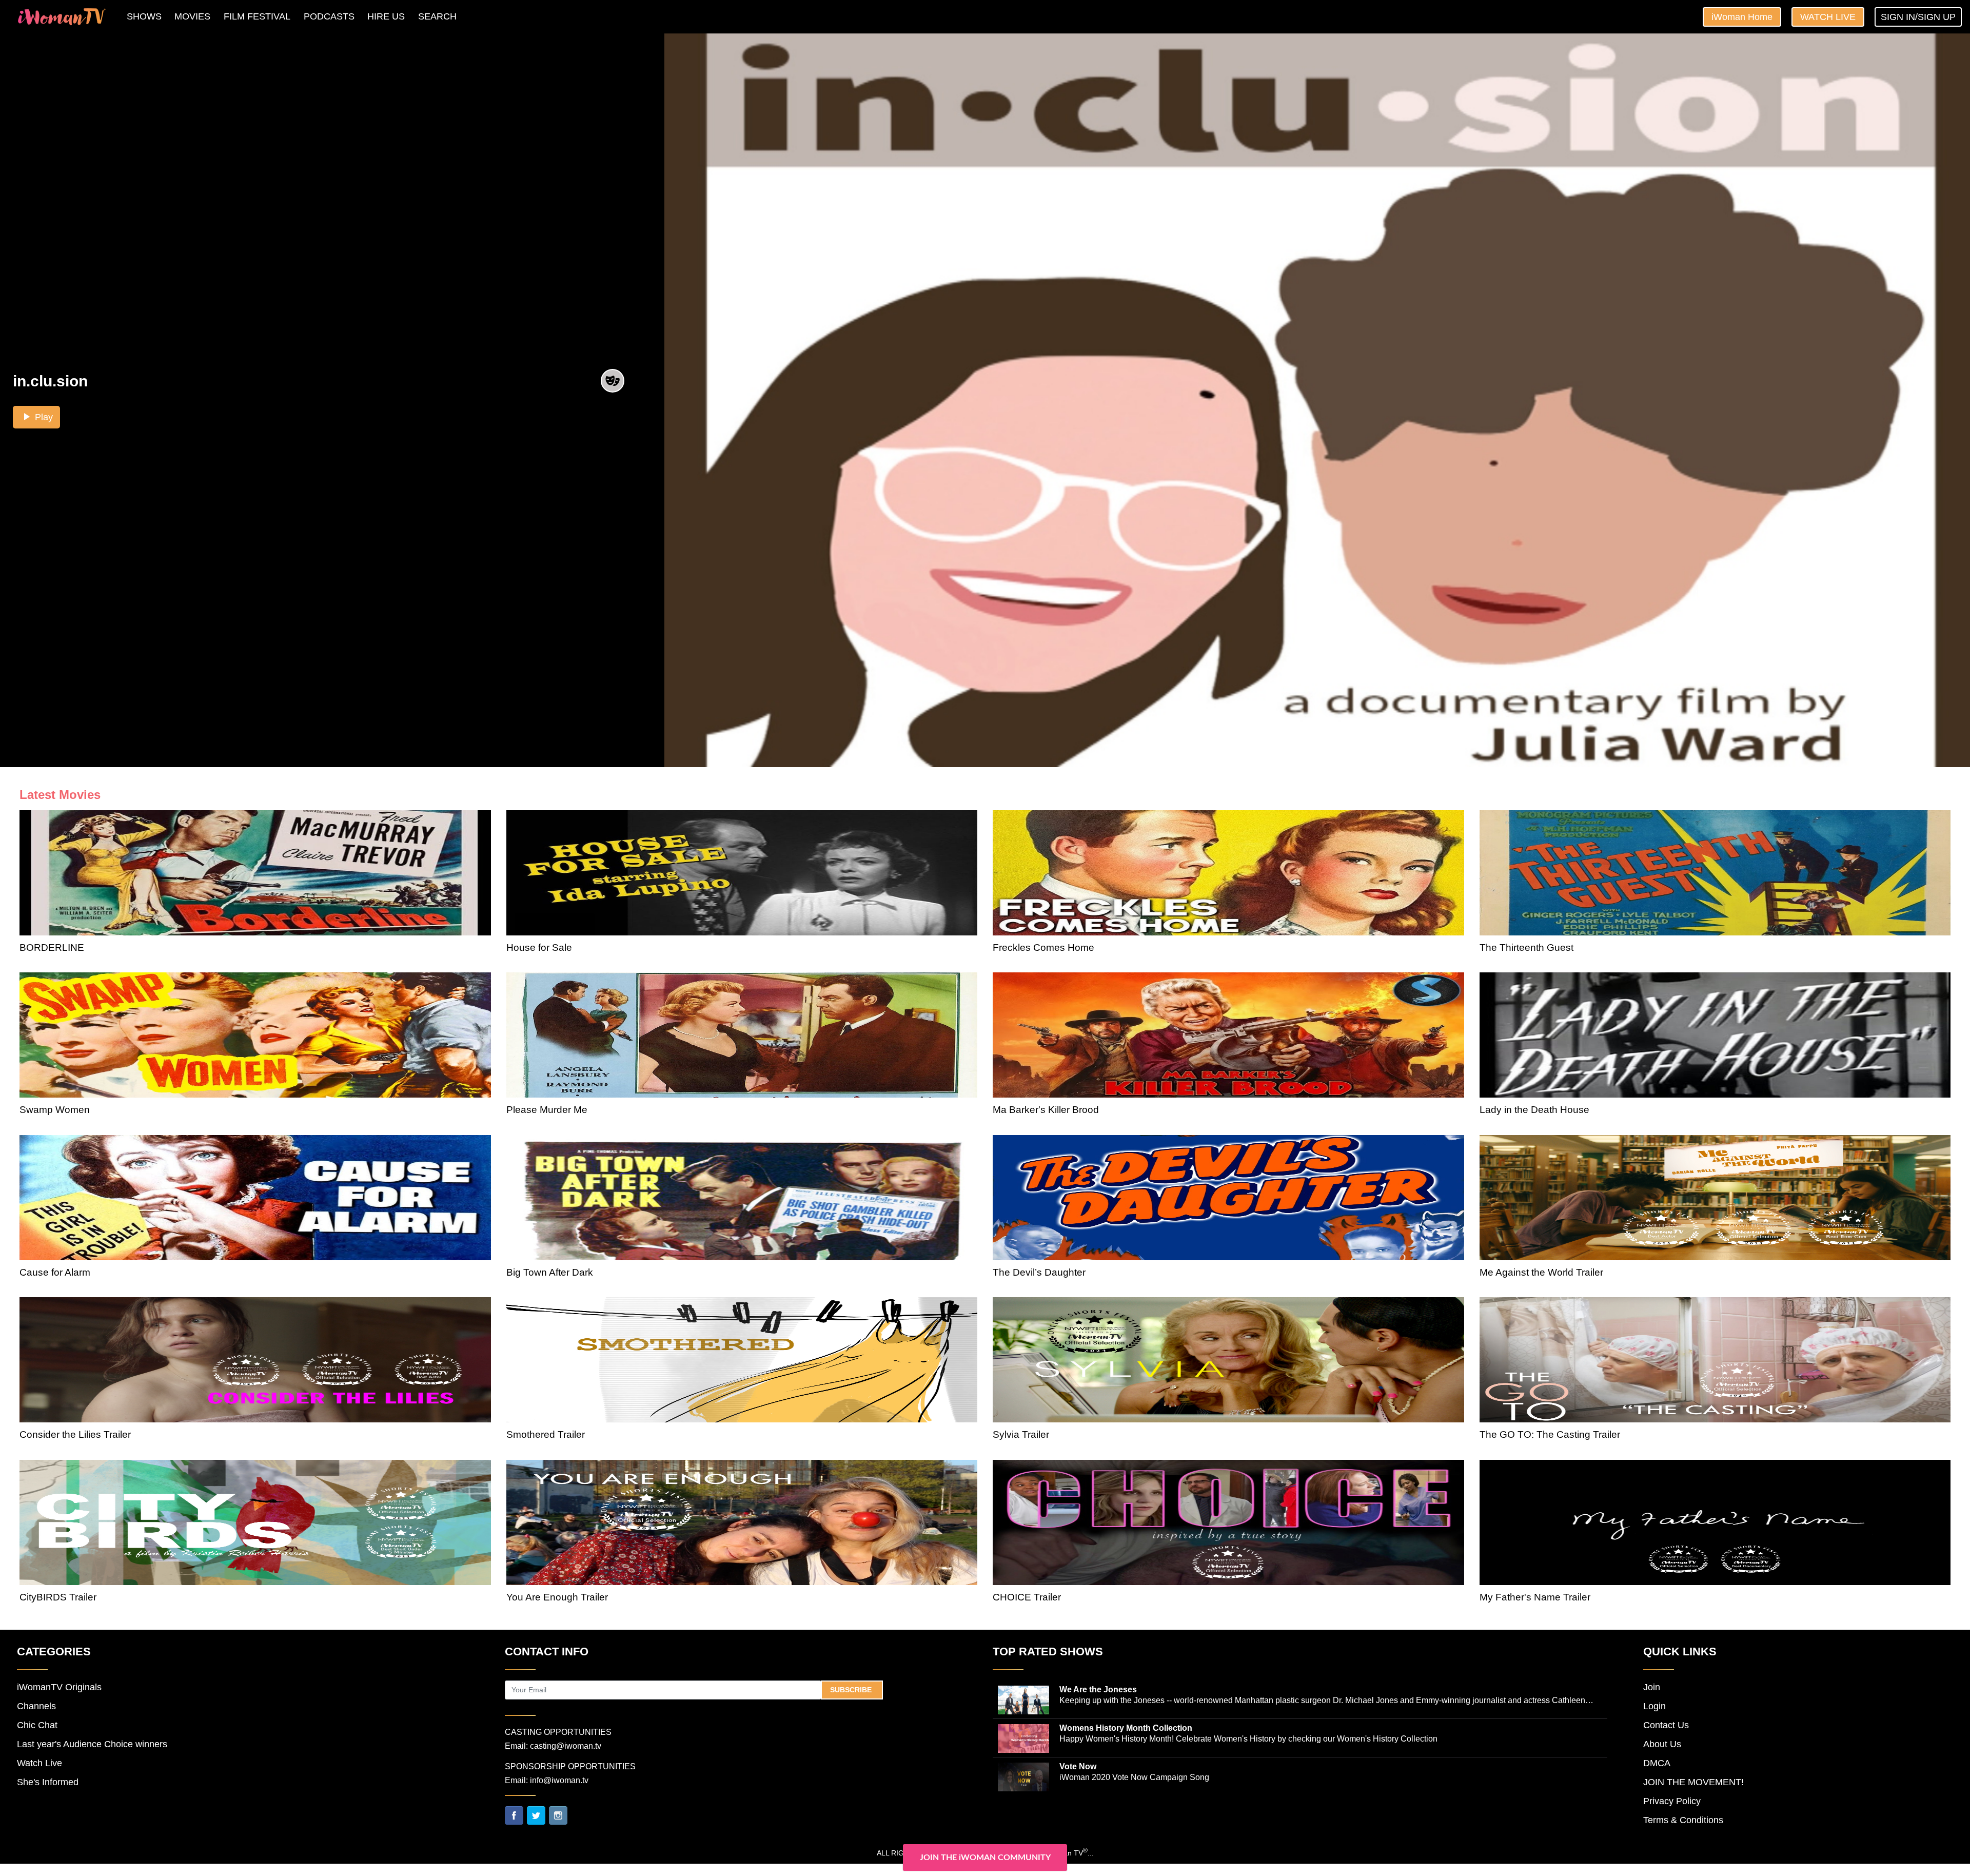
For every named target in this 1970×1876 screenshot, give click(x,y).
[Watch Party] (613, 382)
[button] (36, 417)
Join (1652, 1687)
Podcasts (329, 16)
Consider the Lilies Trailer (75, 1434)
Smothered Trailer (546, 1434)
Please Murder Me (547, 1110)
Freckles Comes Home (1043, 947)
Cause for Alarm (55, 1272)
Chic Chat (37, 1725)
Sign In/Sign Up (1918, 17)
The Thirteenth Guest (1526, 947)
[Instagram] (558, 1814)
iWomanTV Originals (59, 1687)
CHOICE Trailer (1027, 1597)
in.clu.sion (50, 381)
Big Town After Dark (550, 1272)
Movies (192, 16)
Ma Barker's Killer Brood (1046, 1110)
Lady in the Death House (1534, 1110)
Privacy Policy (1672, 1801)
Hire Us (386, 16)
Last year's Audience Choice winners (92, 1744)
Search (437, 16)
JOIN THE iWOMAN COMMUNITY (985, 1858)
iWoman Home (1742, 17)
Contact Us (1666, 1725)
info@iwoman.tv (559, 1780)
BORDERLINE (52, 947)
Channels (36, 1706)
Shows (144, 16)
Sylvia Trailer (1021, 1434)
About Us (1662, 1744)
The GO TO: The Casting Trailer (1550, 1434)
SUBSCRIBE (852, 1690)
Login (1654, 1706)
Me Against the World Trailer (1541, 1272)
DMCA (1657, 1763)
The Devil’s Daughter (1039, 1272)
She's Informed (48, 1782)
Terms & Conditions (1683, 1820)
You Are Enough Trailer (557, 1597)
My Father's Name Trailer (1535, 1597)
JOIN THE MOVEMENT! (1693, 1782)
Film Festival (257, 16)
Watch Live (1828, 17)
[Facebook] (514, 1814)
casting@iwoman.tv (566, 1746)
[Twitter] (536, 1814)
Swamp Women (55, 1110)
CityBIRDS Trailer (58, 1597)
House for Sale (539, 947)
